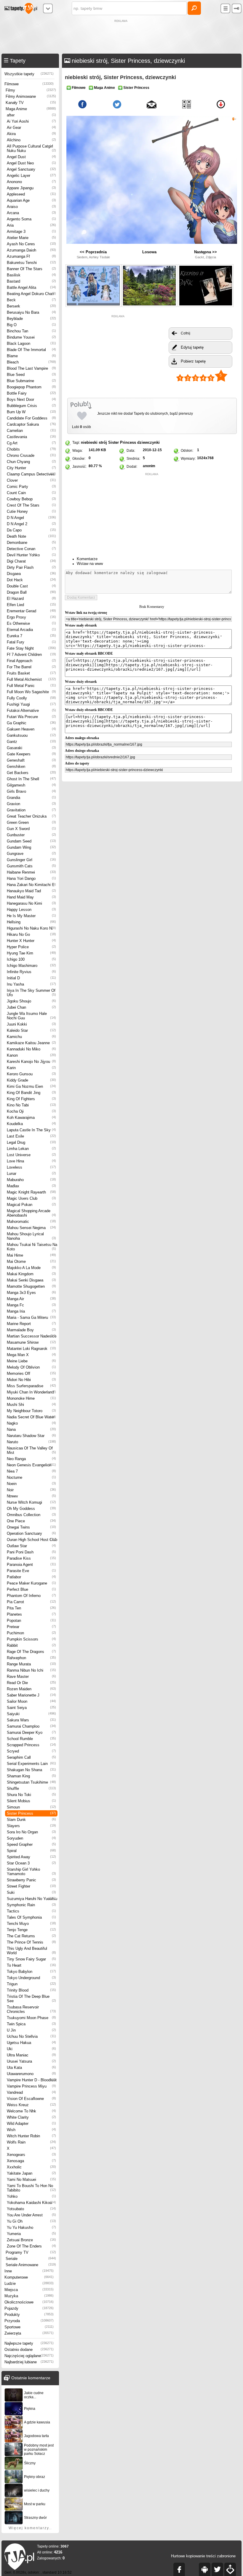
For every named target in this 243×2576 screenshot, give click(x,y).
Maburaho (31, 1180)
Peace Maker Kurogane (31, 1583)
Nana (31, 1429)
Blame (31, 356)
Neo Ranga (31, 1459)
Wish (31, 2130)
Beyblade (31, 319)
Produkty (29, 2315)
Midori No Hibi (31, 1380)
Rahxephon (31, 1658)
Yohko (31, 2196)
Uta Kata (31, 2068)
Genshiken (31, 766)
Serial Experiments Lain (31, 1764)
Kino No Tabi (31, 1105)
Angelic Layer (31, 176)
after (31, 115)
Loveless (31, 1167)
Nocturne (31, 1477)
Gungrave (31, 854)
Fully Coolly (31, 698)
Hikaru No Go (31, 934)
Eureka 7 (31, 636)
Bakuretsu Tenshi (31, 263)
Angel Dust (31, 157)
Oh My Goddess (31, 1509)
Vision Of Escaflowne (31, 2099)
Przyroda (29, 2321)
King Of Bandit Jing (31, 1093)
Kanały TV (31, 103)
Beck (31, 300)
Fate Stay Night (31, 648)
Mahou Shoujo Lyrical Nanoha (31, 1236)
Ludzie (29, 2283)
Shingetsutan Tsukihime (31, 1782)
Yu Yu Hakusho (31, 2227)
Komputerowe (29, 2277)
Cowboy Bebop (31, 499)
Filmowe (29, 84)
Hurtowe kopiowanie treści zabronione (203, 2556)
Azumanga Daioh (31, 250)
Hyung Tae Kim (31, 953)
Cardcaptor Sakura (31, 424)
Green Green (31, 822)
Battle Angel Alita (31, 287)
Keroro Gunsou (31, 1074)
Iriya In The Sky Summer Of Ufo (31, 993)
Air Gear (31, 128)
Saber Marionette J (31, 1695)
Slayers (31, 1826)
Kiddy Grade (31, 1080)
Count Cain (31, 493)
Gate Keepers (31, 754)
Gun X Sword (31, 829)
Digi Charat (31, 561)
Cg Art (31, 443)
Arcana (31, 213)
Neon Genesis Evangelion (31, 1465)
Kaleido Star (31, 1030)
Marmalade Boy (31, 1330)
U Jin (31, 2030)
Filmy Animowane (31, 96)
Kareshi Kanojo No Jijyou (31, 1062)
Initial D (31, 978)
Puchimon (31, 1633)
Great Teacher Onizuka (31, 816)
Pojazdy (29, 2308)
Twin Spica (31, 2024)
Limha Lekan (31, 1149)
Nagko (31, 1423)
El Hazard (31, 599)
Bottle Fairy (31, 393)
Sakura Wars (31, 1720)
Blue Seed (31, 375)
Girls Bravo (31, 791)
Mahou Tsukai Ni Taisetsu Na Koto (32, 1247)
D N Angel (31, 518)
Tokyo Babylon (31, 1972)
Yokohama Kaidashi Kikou (31, 2203)
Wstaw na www (90, 564)
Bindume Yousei (31, 337)
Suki (31, 1892)
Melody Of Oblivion (31, 1367)
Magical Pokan (31, 1205)
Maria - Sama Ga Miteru (31, 1317)
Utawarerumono (31, 2074)
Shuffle (31, 1788)
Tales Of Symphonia (31, 1917)
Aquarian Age (31, 200)
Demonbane (31, 543)
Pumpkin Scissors (31, 1639)
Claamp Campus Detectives (31, 474)
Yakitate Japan (31, 2173)
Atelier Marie (31, 238)
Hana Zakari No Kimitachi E (31, 885)
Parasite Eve (31, 1571)
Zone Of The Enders (31, 2246)
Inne (29, 2271)
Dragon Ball (31, 592)
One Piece (31, 1521)
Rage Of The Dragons (31, 1652)
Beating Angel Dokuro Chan (31, 294)
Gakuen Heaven (31, 729)
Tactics (31, 1911)
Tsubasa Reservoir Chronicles (31, 2009)
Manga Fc (31, 1305)
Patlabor (31, 1577)
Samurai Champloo (31, 1726)
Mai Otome (31, 1261)
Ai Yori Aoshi (31, 121)
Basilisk (31, 275)
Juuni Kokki (31, 1024)
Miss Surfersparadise (31, 1386)
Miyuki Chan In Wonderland (31, 1392)
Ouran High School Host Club (32, 1540)
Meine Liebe (31, 1361)
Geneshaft (31, 760)
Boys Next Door (31, 399)
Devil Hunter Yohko (31, 555)
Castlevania (31, 437)
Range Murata (31, 1664)
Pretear (31, 1627)
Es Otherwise (31, 623)
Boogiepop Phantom (31, 387)
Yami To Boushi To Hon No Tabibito (31, 2188)
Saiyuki (31, 1714)
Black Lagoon (31, 343)
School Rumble (31, 1739)
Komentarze (87, 559)
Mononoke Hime (31, 1398)
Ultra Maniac (31, 2055)
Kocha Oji (31, 1111)
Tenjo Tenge (31, 1930)
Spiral (31, 1851)
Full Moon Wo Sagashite (31, 692)
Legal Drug (31, 1142)
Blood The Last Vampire (31, 368)
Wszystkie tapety (29, 74)
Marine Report (31, 1324)
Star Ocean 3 (31, 1863)
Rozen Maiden (31, 1689)
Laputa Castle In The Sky (31, 1130)
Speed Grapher (31, 1844)
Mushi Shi (31, 1405)
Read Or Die (31, 1683)
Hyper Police (31, 947)
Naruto (31, 1442)
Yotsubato (31, 2209)
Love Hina (31, 1161)
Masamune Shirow (31, 1342)
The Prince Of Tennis (31, 1942)
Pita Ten (31, 1608)
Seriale (31, 2259)
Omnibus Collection (31, 1515)
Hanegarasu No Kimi (31, 903)
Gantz (31, 742)
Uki (31, 2049)
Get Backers (31, 773)
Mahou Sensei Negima (31, 1228)
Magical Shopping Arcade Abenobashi (31, 1213)
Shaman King (31, 1776)
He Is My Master (31, 916)
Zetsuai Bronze (31, 2240)
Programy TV (31, 2252)
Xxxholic (31, 2167)
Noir (31, 1490)
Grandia (31, 798)
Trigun (31, 1984)
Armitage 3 (31, 232)
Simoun (31, 1807)
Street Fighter (31, 1886)
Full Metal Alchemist (31, 679)
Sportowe (29, 2327)
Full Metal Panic (31, 686)
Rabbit (31, 1645)
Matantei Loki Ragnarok (31, 1349)
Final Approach (31, 661)
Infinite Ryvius (31, 972)
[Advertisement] (121, 37)
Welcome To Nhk (31, 2111)
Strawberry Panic (31, 1880)
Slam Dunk (31, 1820)
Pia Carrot (31, 1602)
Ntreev (31, 1496)
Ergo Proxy (31, 617)
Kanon (31, 1055)
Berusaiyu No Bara (31, 312)
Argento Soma (31, 219)
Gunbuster (31, 835)
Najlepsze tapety (29, 2343)
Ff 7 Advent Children (31, 655)
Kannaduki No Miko (31, 1049)
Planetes (31, 1614)
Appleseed (31, 194)
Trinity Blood (31, 1990)
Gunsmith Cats (31, 866)
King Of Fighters (31, 1099)
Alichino (31, 140)
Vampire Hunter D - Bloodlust (32, 2080)
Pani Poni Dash (31, 1552)
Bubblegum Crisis (31, 406)
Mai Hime (31, 1255)
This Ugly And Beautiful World (31, 1951)
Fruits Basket (31, 673)
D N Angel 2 (31, 524)
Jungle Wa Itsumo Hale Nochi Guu (31, 1016)
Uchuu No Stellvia (31, 2036)
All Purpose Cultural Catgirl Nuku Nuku (31, 148)
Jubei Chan (31, 1007)
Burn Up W (31, 412)
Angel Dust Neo (31, 163)
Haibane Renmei (31, 872)
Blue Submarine (31, 381)
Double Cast (31, 586)
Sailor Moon (31, 1701)
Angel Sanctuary (31, 169)
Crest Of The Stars (31, 505)
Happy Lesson (31, 910)
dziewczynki (148, 442)
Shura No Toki (31, 1795)
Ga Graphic (31, 723)
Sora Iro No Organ (31, 1832)
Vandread (31, 2092)
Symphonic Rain (31, 1905)
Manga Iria (31, 1311)
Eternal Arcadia (31, 630)
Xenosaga (31, 2161)
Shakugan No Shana (31, 1770)
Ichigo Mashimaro (31, 966)
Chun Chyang (31, 462)
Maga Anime (31, 109)
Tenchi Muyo (31, 1924)
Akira (31, 134)
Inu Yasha (31, 984)
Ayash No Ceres (31, 244)
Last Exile (31, 1136)
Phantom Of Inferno (31, 1596)
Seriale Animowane (31, 2265)
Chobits (31, 449)
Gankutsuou (31, 735)
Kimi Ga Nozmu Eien (31, 1086)
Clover (31, 480)
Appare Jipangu (31, 188)
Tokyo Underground (31, 1978)
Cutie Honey (31, 511)
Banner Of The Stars (31, 269)
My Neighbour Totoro (31, 1411)
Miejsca (29, 2290)
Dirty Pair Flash (31, 567)
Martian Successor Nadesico (32, 1336)
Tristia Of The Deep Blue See (31, 1999)
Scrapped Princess (31, 1745)
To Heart (31, 1965)
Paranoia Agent (31, 1565)
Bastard (31, 281)
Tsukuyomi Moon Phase (31, 2018)
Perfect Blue (31, 1589)
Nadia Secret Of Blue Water (31, 1417)
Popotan (31, 1621)
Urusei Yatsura (31, 2061)
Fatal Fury (31, 642)
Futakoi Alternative (31, 711)
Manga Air (31, 1299)
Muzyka (29, 2296)
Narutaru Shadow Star (31, 1436)
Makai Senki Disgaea (31, 1280)
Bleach (31, 362)
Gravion (31, 804)
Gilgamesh (31, 785)
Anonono (31, 182)
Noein (31, 1484)
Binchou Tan (31, 331)
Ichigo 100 (31, 959)
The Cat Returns (31, 1936)
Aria (31, 225)
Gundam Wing (31, 847)
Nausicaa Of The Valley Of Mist (31, 1450)
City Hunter (31, 468)
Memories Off (31, 1373)
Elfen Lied (31, 605)
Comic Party (31, 487)
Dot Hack (31, 580)
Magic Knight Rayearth (31, 1192)
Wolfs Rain (31, 2142)
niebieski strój (94, 442)
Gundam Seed (31, 841)
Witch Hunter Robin (31, 2136)
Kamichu (31, 1037)
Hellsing (31, 922)
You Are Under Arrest (31, 2215)
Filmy (31, 90)
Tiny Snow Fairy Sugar (31, 1959)
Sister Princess (31, 1813)
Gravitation (31, 810)
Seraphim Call (31, 1757)
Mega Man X (31, 1355)
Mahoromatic (31, 1221)
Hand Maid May (31, 897)
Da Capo (31, 530)
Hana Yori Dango (31, 878)
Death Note (31, 536)
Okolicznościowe (29, 2302)
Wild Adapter (31, 2124)
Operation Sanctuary (31, 1533)
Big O (31, 325)
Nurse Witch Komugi (31, 1502)
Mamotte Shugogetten (31, 1286)
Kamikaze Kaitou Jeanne (31, 1043)
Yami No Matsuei (31, 2179)
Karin (31, 1068)
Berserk (31, 306)
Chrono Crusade (31, 455)
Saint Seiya (31, 1708)
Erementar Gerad (31, 611)
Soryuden (31, 1838)
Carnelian (31, 431)
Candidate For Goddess (31, 418)
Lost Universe (31, 1155)
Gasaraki (31, 748)
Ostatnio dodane (29, 2350)
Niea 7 (31, 1471)
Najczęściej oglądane (29, 2356)
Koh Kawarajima (31, 1118)
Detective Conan (31, 549)
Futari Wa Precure (31, 717)
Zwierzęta (29, 2333)
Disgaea (31, 574)
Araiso (31, 207)
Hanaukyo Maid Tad (31, 891)
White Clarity (31, 2117)
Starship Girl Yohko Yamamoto (31, 1872)
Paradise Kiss (31, 1558)
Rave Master (31, 1677)
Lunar (31, 1174)
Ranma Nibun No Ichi (31, 1670)
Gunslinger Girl (31, 860)
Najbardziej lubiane (29, 2362)
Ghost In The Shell (31, 779)
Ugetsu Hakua (31, 2043)
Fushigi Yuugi (31, 704)
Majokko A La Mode (31, 1268)
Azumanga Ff (31, 256)
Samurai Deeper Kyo (31, 1732)
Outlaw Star (31, 1546)
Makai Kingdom (31, 1274)
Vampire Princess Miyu (31, 2086)
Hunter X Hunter (31, 941)
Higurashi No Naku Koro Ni (31, 928)
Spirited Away (31, 1857)
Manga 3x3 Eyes (31, 1293)
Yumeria (31, 2234)
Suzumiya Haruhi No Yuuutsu (32, 1899)
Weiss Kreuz (31, 2105)
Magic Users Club (31, 1198)
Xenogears (31, 2155)
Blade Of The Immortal (31, 350)
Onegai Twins (31, 1527)
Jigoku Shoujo (31, 1001)
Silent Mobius (31, 1801)
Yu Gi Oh (31, 2221)
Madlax (31, 1186)
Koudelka (31, 1124)
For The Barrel (31, 667)
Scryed (31, 1751)
